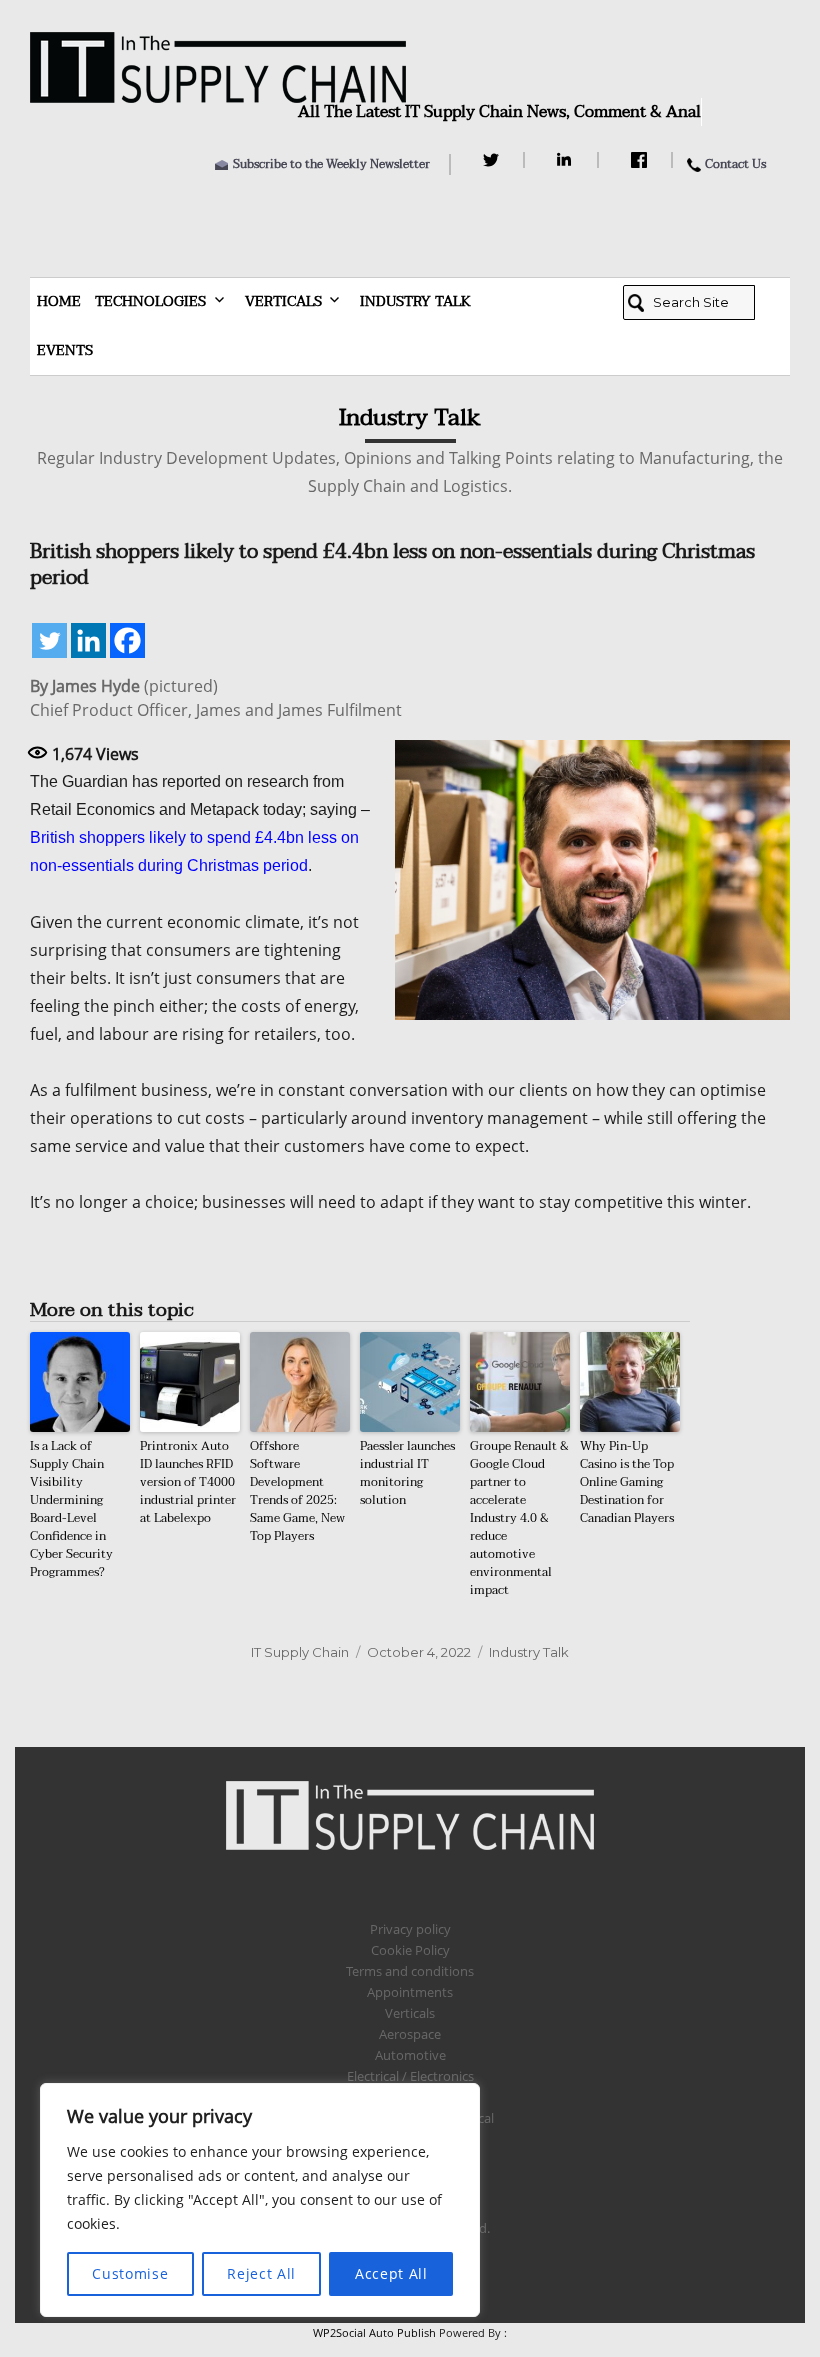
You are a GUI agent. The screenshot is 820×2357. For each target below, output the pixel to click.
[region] (260, 2200)
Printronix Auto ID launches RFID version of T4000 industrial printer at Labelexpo (188, 1482)
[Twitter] (493, 160)
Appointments (410, 1992)
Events (65, 350)
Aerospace (410, 2034)
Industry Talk (415, 301)
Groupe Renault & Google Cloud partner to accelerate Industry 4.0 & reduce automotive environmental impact (519, 1518)
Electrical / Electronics (410, 2076)
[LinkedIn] (567, 160)
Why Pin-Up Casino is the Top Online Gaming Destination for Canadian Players (627, 1482)
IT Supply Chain (300, 1652)
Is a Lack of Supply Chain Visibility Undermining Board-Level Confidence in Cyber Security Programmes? (71, 1509)
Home (59, 301)
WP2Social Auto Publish (374, 2332)
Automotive (410, 2055)
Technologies (150, 301)
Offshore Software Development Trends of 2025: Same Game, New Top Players (297, 1491)
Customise (130, 2273)
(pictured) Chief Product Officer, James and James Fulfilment (216, 698)
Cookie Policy (410, 1950)
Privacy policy (410, 1929)
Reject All (261, 2273)
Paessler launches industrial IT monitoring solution (407, 1473)
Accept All (391, 2273)
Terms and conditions (410, 1971)
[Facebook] (641, 160)
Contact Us (735, 164)
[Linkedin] (88, 640)
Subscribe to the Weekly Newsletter (331, 164)
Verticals (283, 301)
